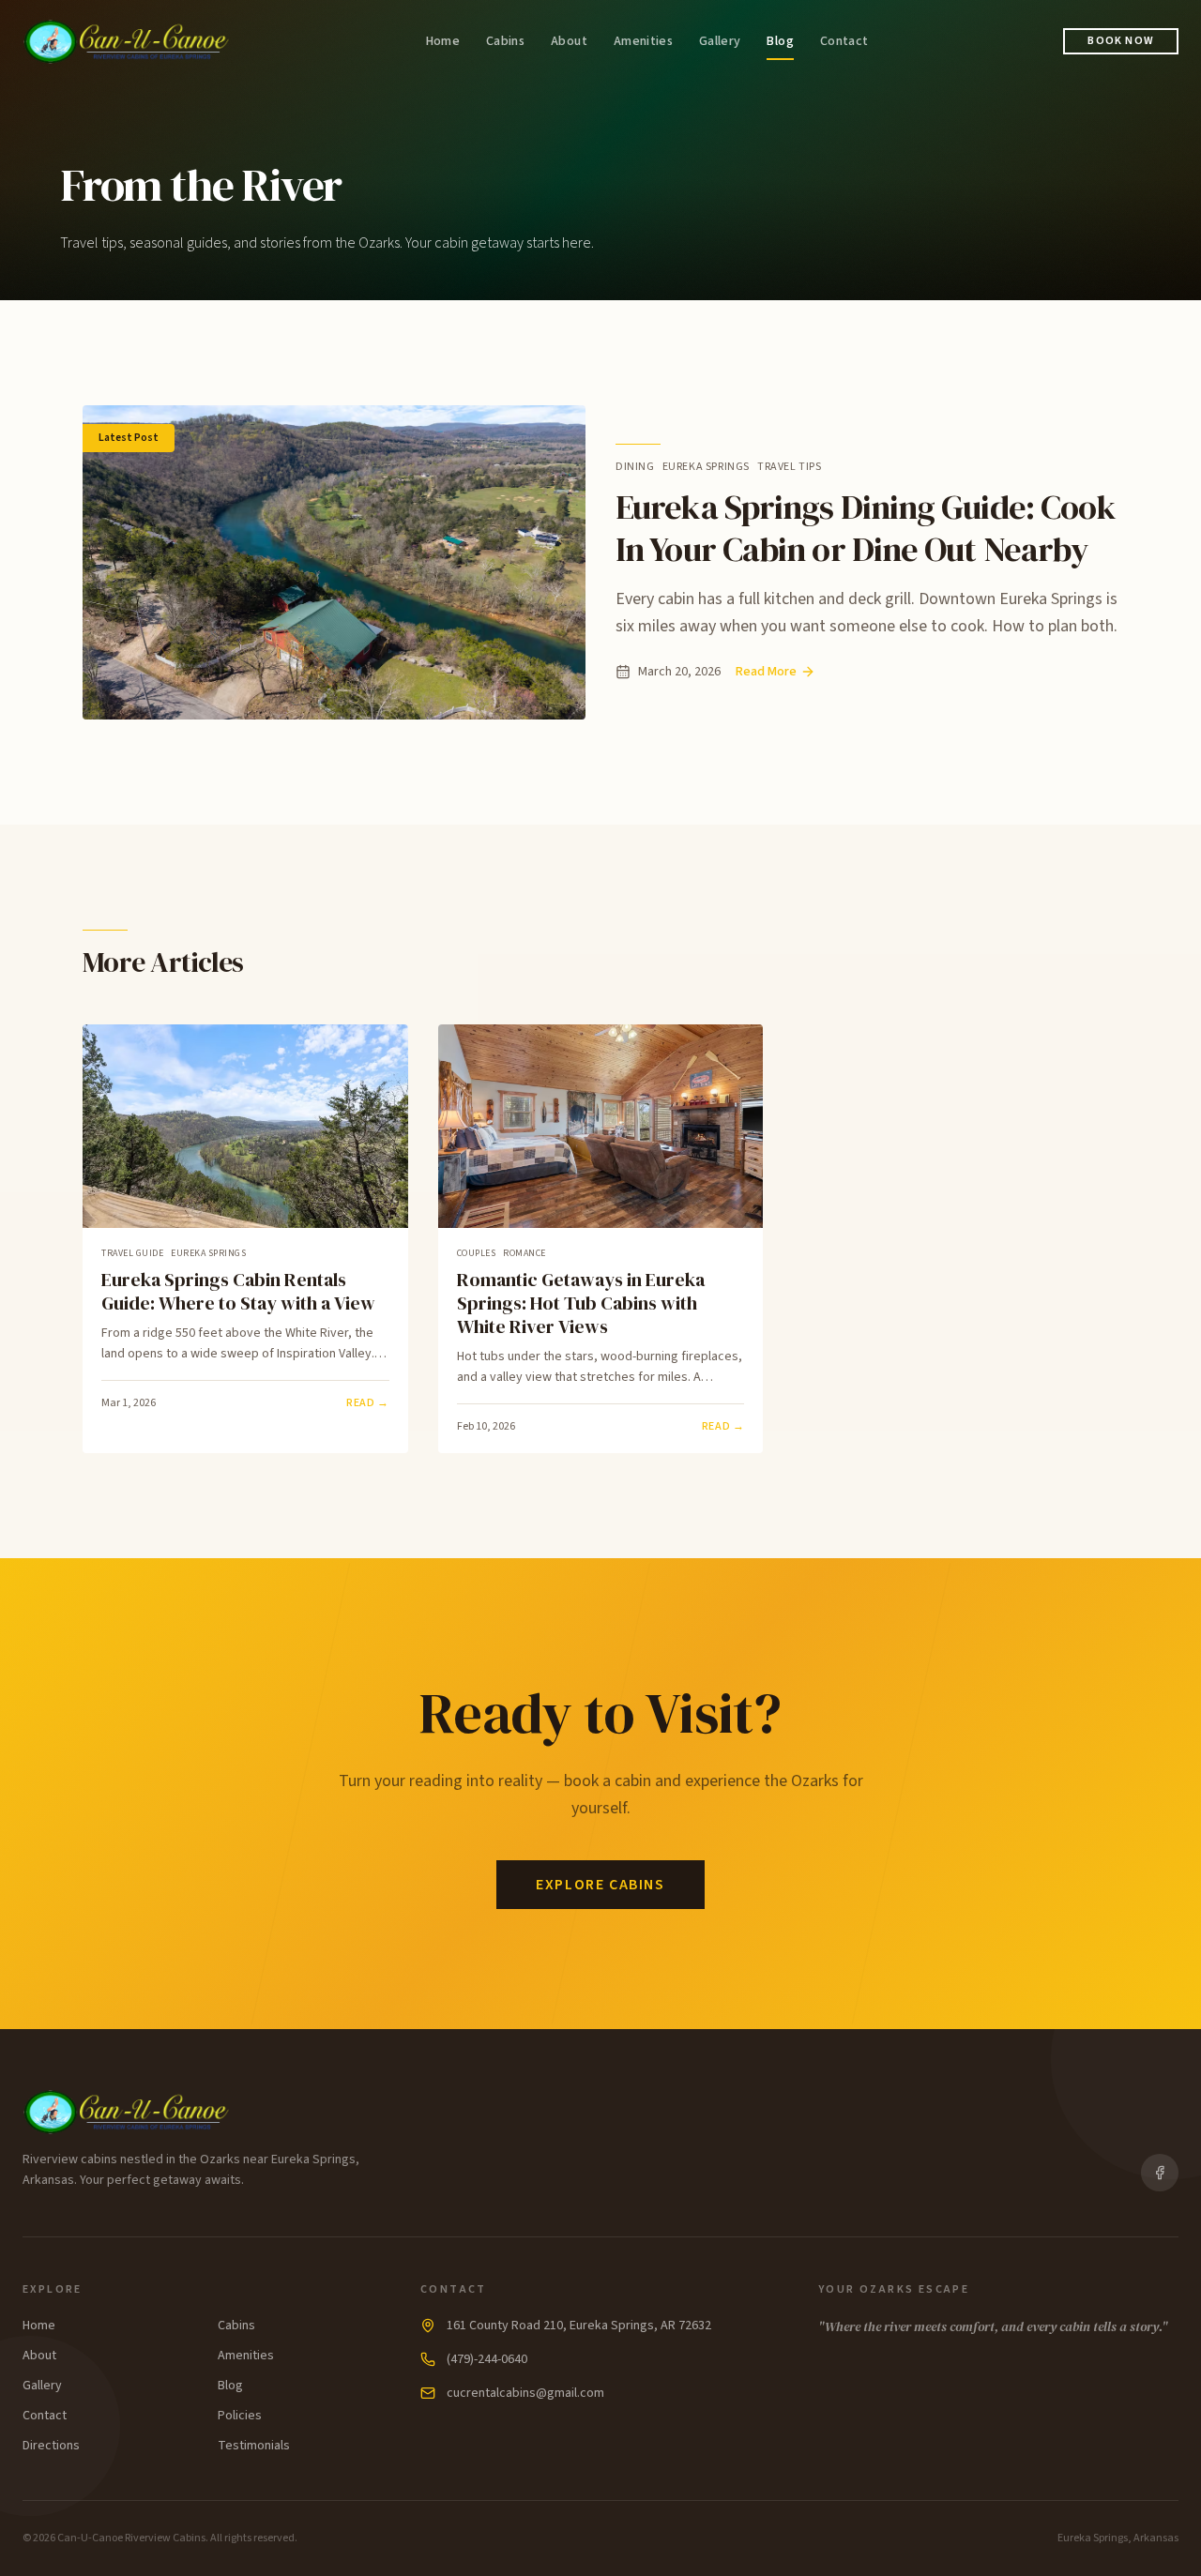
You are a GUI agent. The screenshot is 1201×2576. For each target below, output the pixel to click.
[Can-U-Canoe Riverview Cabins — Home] (127, 41)
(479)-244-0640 (487, 2359)
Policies (240, 2416)
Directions (51, 2446)
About (569, 41)
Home (443, 41)
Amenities (643, 41)
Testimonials (254, 2446)
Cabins (505, 41)
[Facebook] (1160, 2173)
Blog (780, 41)
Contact (844, 41)
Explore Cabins (600, 1885)
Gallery (720, 41)
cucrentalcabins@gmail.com (525, 2393)
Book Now (1121, 41)
